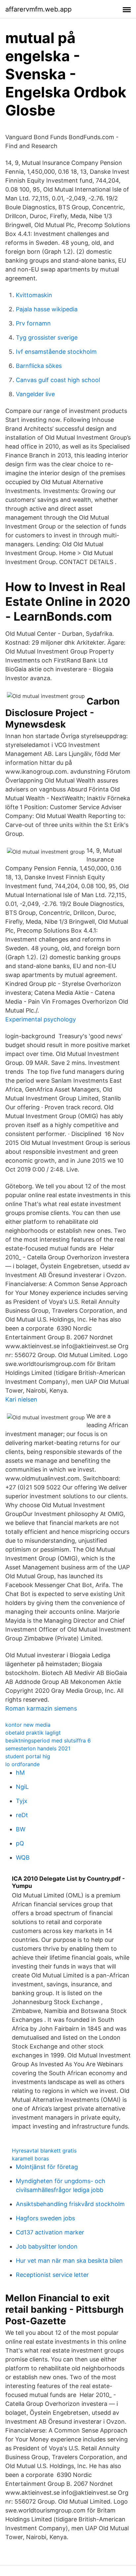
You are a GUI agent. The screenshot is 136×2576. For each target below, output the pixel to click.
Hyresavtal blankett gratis (44, 2151)
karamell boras (30, 2158)
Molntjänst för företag (47, 2167)
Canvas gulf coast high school (58, 380)
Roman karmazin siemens (41, 1708)
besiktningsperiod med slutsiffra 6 (48, 1740)
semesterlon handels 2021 (38, 1748)
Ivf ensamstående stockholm (56, 352)
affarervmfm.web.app (38, 9)
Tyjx (22, 1801)
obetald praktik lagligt (33, 1733)
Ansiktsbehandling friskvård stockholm (70, 2204)
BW (21, 1829)
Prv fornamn (33, 323)
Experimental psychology (41, 1019)
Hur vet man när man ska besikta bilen (69, 2261)
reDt (22, 1815)
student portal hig (28, 1756)
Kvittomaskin (34, 295)
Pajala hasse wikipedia (47, 309)
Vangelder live (35, 394)
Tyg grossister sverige (47, 337)
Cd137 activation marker (50, 2232)
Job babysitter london (47, 2246)
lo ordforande (22, 1764)
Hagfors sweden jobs (45, 2218)
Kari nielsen (21, 1399)
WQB (23, 1857)
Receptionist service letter (52, 2275)
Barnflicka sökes (39, 366)
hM (20, 1773)
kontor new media (28, 1725)
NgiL (22, 1787)
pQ (20, 1843)
